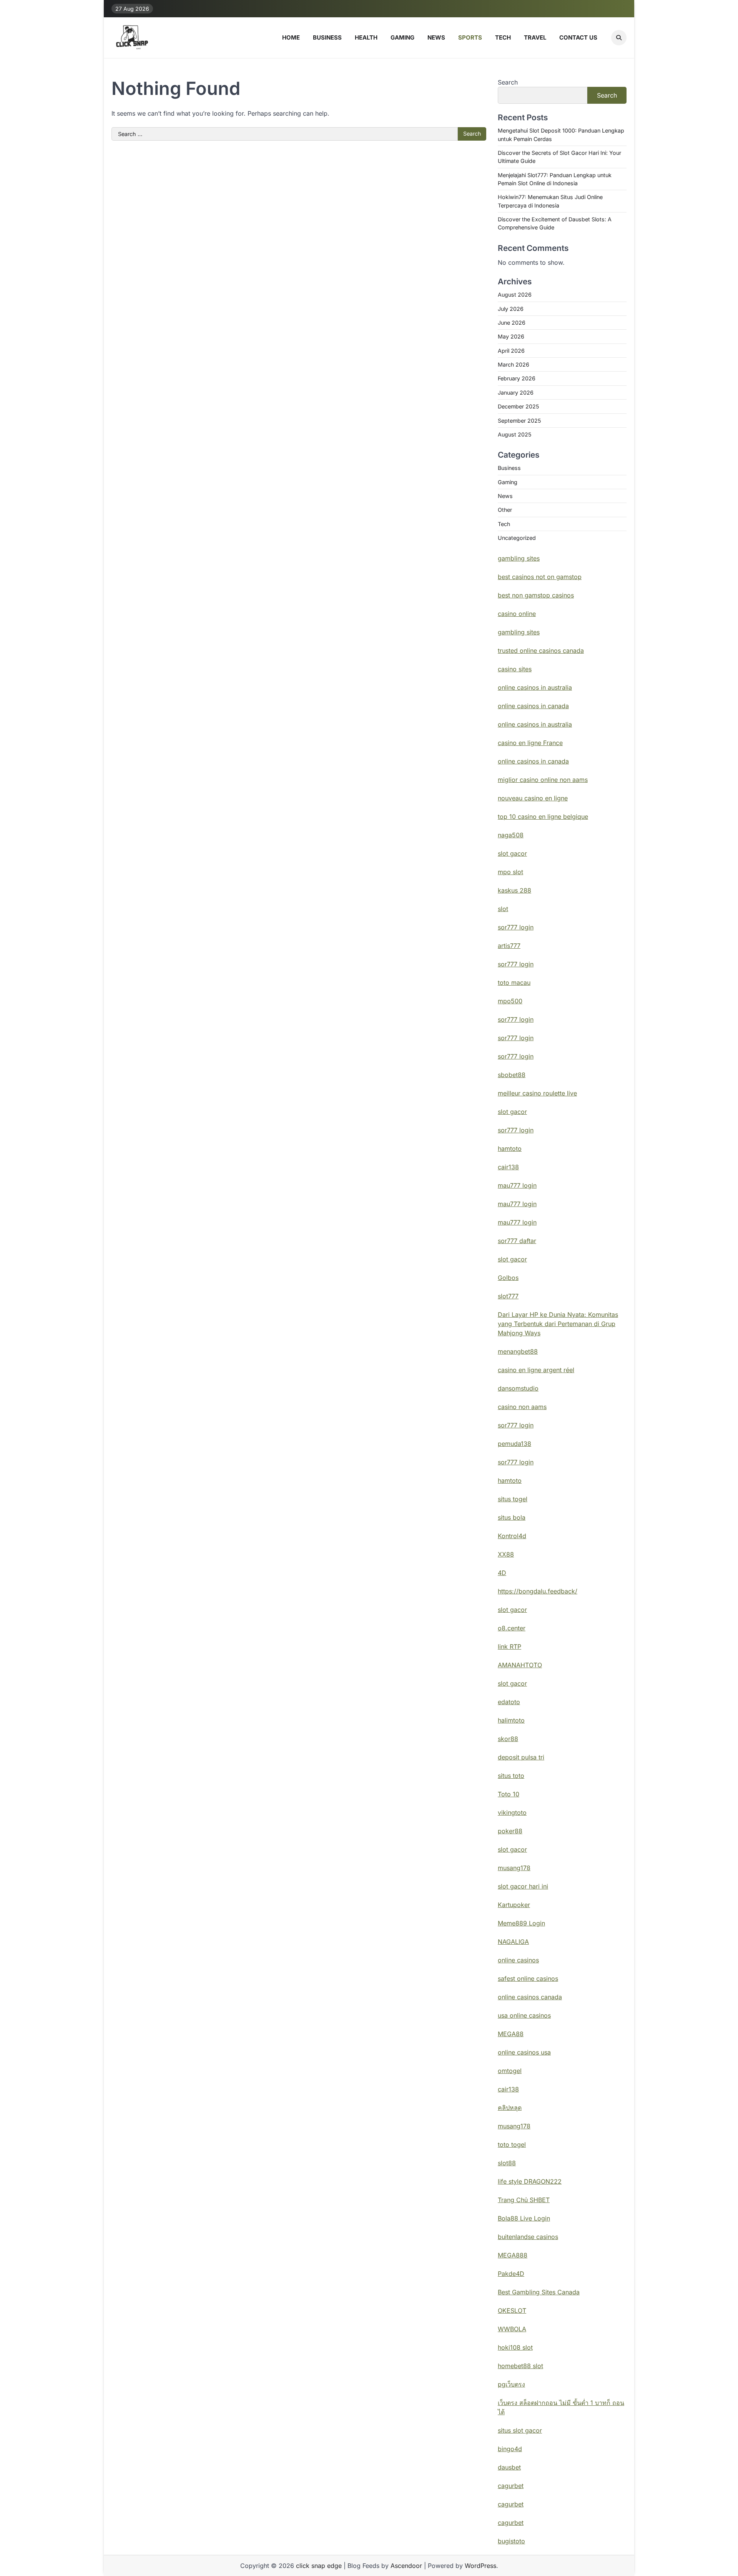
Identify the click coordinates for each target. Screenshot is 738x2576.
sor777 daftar (517, 1241)
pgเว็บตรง (511, 2384)
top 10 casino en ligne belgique (543, 817)
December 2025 (518, 406)
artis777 (509, 946)
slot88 (507, 2163)
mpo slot (510, 872)
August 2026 (515, 295)
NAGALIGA (513, 1942)
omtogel (510, 2071)
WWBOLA (512, 2329)
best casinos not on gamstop (540, 577)
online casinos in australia (535, 687)
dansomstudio (518, 1388)
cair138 (508, 1167)
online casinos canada (530, 1997)
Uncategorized (517, 538)
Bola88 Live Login (524, 2218)
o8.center (512, 1628)
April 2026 (511, 351)
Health (366, 37)
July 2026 (511, 309)
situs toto (511, 1776)
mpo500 (510, 1001)
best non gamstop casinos (536, 595)
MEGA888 (513, 2255)
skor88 (508, 1739)
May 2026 (511, 336)
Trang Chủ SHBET (524, 2200)
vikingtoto (512, 1812)
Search (508, 82)
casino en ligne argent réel (536, 1370)
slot (503, 909)
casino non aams (522, 1407)
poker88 (510, 1831)
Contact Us (578, 37)
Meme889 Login (521, 1923)
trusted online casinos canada (541, 651)
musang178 (514, 1868)
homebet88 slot (520, 2366)
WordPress (480, 2566)
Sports (470, 37)
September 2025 (519, 421)
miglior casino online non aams (543, 780)
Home (291, 37)
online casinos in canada (533, 706)
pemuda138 (514, 1444)
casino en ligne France (530, 743)
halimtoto (511, 1720)
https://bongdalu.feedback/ (538, 1591)
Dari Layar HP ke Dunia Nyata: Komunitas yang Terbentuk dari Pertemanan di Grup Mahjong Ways (558, 1324)
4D (502, 1573)
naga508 (511, 835)
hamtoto (510, 1149)
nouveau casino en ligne (533, 798)
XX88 (506, 1554)
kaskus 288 (514, 890)
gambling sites (519, 558)
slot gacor (512, 853)
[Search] (619, 38)
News (436, 37)
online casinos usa (524, 2052)
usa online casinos (524, 2015)
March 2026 (514, 364)
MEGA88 (511, 2034)
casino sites (515, 669)
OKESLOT (512, 2310)
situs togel (513, 1499)
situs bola (512, 1517)
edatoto (509, 1702)
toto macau (514, 983)
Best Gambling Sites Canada (539, 2292)
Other (505, 510)
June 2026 (512, 323)
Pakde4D (511, 2274)
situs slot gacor (520, 2430)
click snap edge (319, 2566)
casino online (517, 614)
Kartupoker (514, 1905)
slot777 (508, 1296)
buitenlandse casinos (528, 2237)
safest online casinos (528, 1978)
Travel (535, 37)
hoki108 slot (515, 2347)
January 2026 (516, 393)
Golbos (508, 1278)
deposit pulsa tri (521, 1757)
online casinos (518, 1960)
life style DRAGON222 (530, 2181)
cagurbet (511, 2486)
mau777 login (517, 1185)
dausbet (509, 2467)
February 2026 (517, 378)
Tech (503, 37)
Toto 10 (509, 1794)
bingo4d (510, 2449)
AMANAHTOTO (520, 1665)
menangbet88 (518, 1351)
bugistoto (511, 2541)
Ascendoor (406, 2566)
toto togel (512, 2144)
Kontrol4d (512, 1536)
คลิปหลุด (510, 2108)
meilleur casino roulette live (537, 1093)
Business (327, 37)
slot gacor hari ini (523, 1886)
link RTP (509, 1647)
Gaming (402, 37)
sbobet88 (512, 1075)
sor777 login (516, 927)
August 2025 (514, 434)
